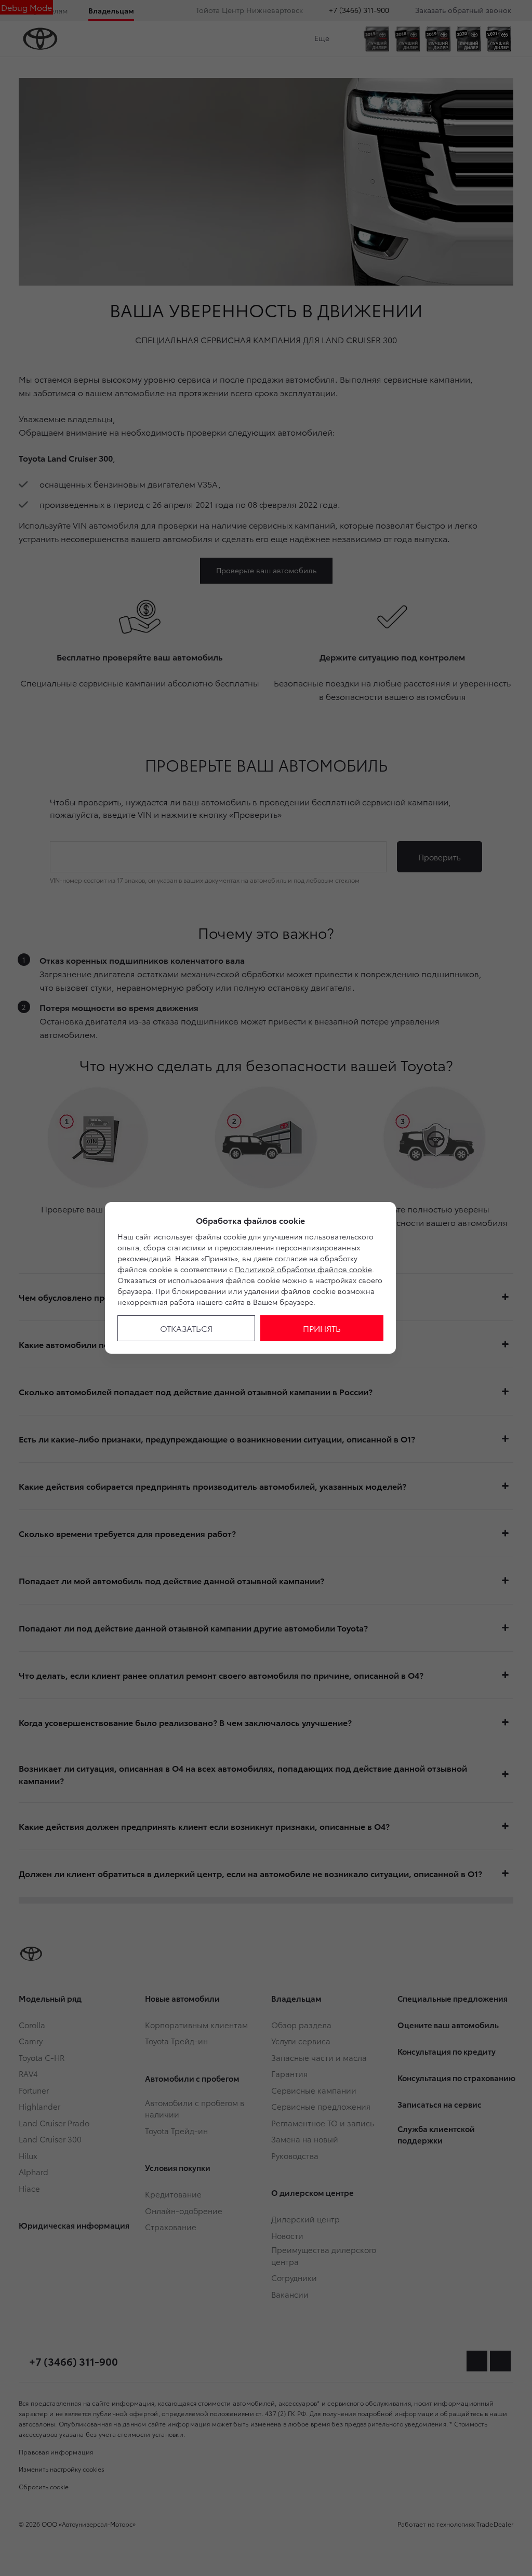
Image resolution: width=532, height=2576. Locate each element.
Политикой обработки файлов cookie (303, 1269)
